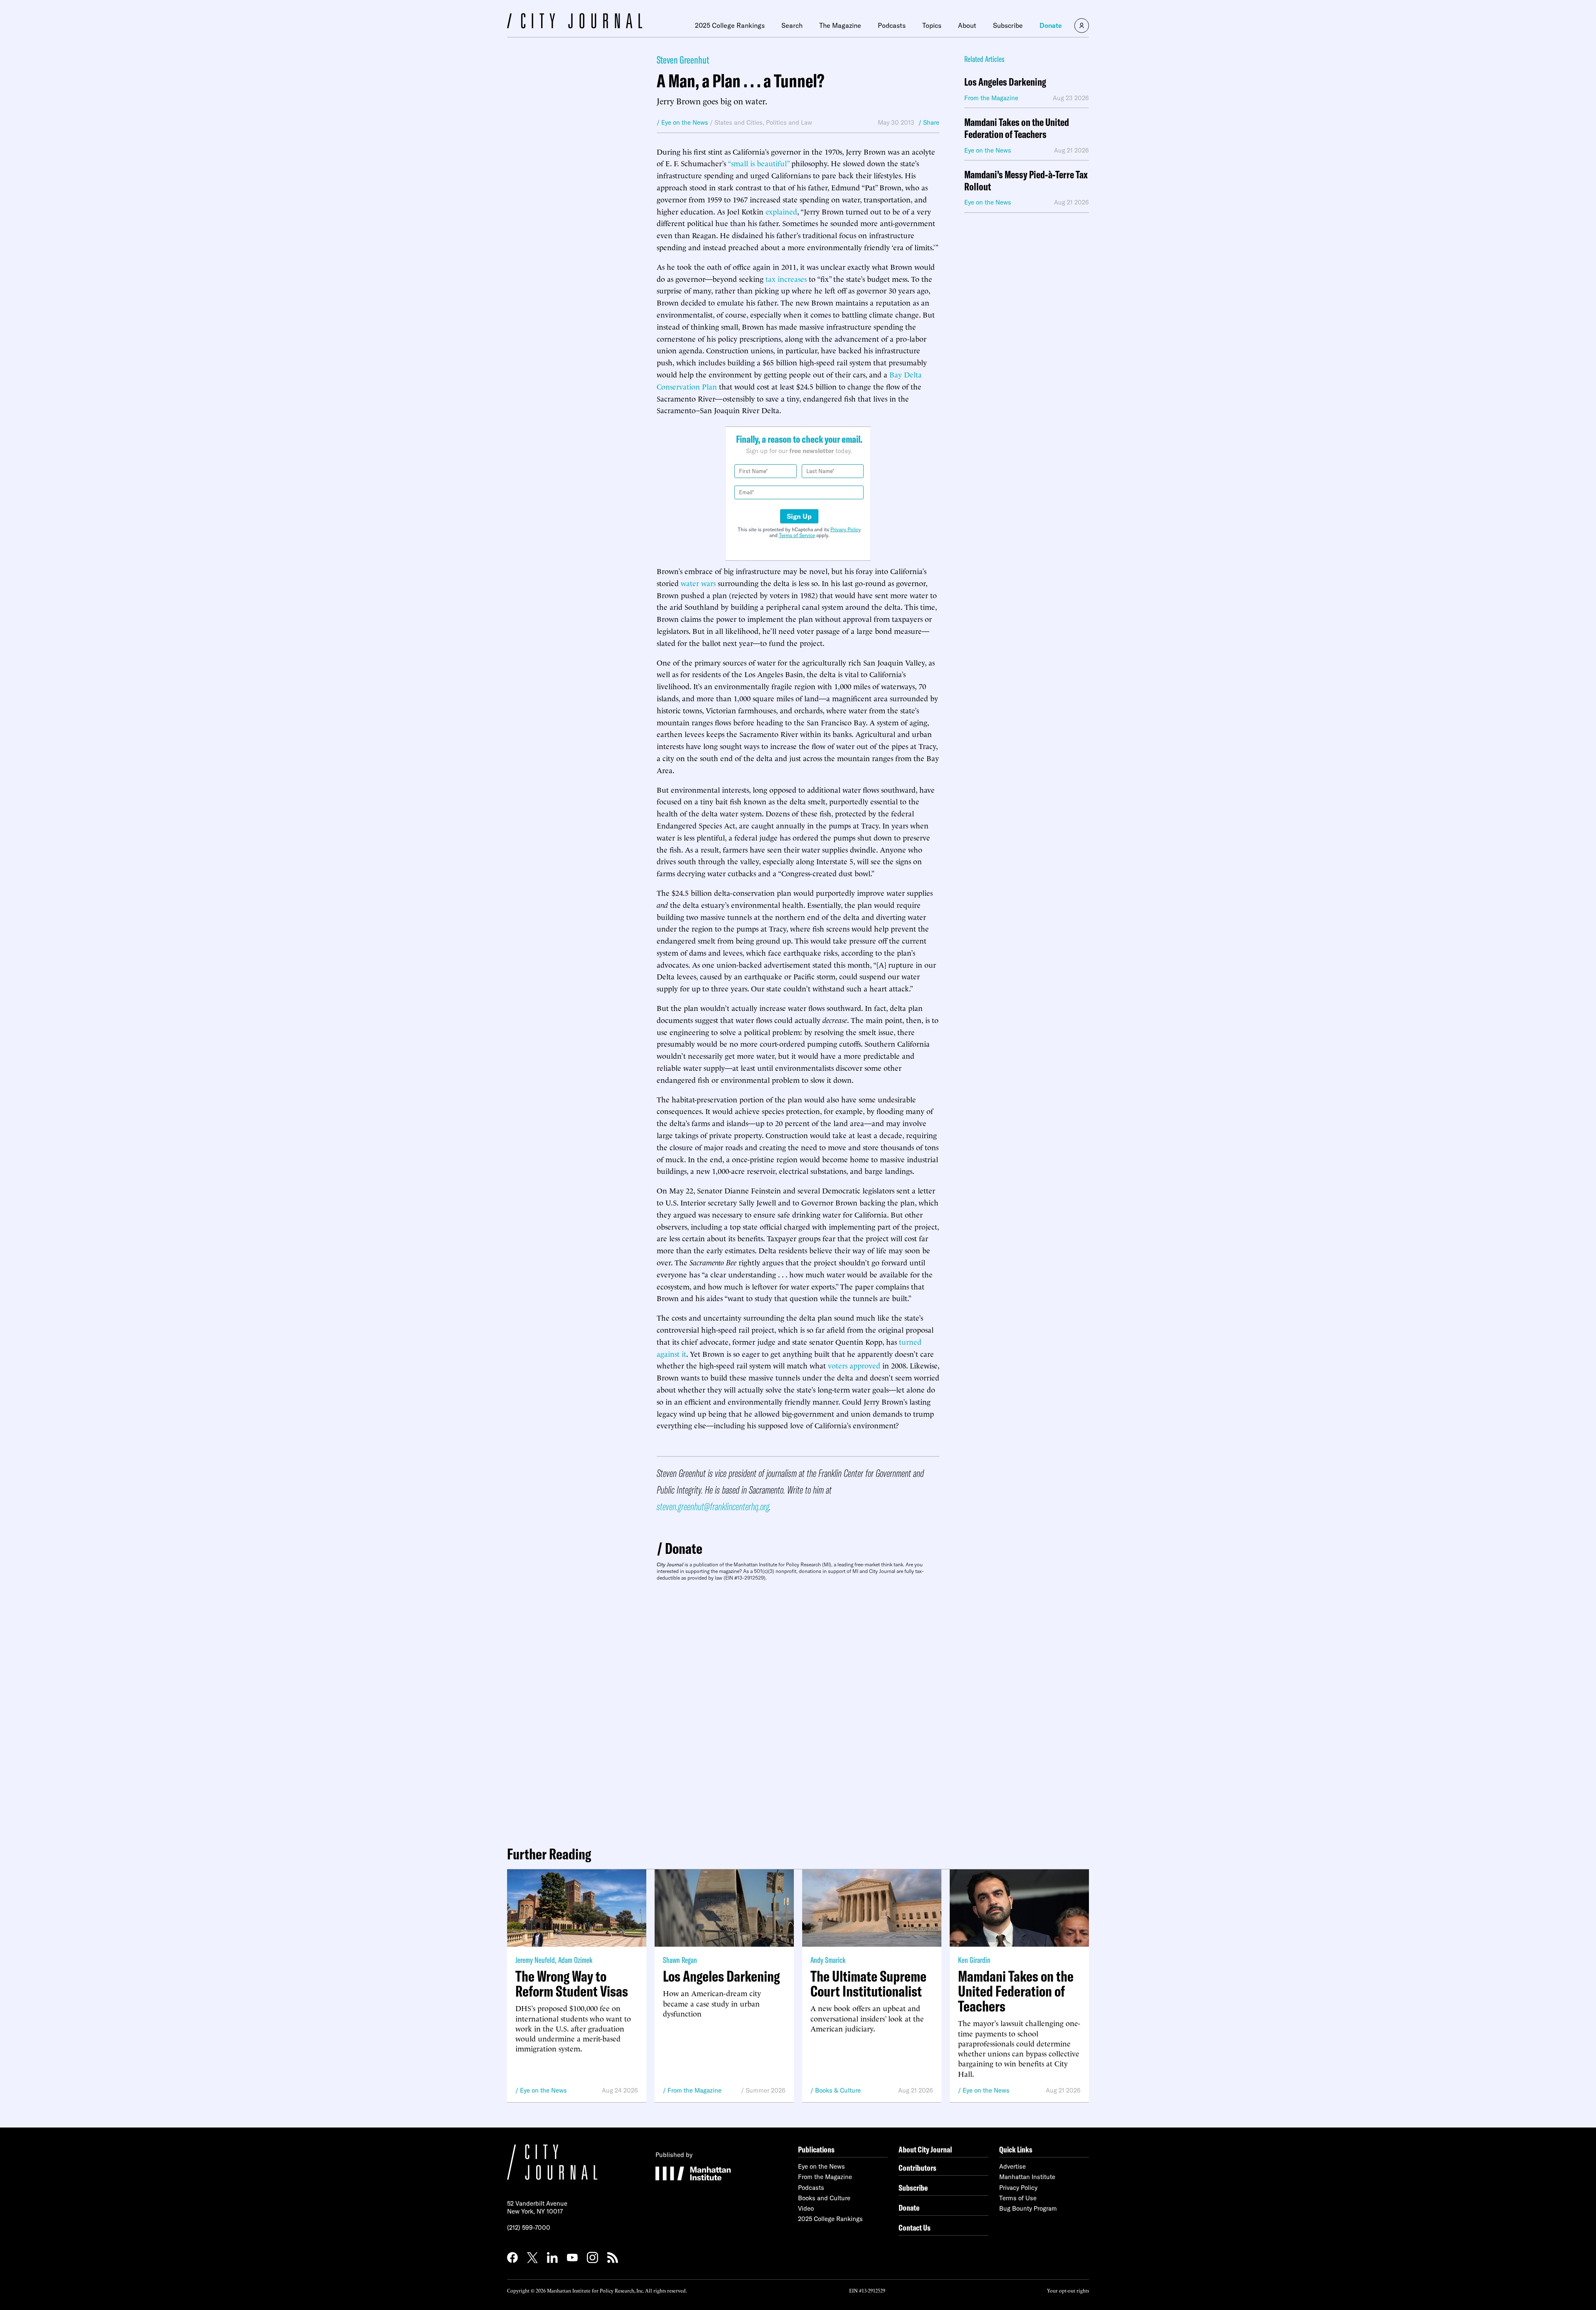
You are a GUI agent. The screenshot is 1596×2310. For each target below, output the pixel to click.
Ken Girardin (974, 1960)
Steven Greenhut (683, 60)
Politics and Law (789, 122)
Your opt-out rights (1068, 2290)
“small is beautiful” (759, 163)
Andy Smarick (828, 1960)
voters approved (854, 1365)
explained (781, 211)
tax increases (786, 278)
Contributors (917, 2168)
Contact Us (915, 2227)
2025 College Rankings (730, 25)
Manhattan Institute (1027, 2177)
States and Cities (739, 122)
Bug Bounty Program (1028, 2208)
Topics (932, 25)
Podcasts (892, 25)
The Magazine (840, 25)
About (967, 25)
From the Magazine (695, 2090)
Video (806, 2208)
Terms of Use (1018, 2198)
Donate (1051, 25)
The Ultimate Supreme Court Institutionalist (868, 1984)
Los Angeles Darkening (1005, 82)
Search (792, 25)
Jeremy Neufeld (535, 1960)
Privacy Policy (846, 529)
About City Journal (925, 2149)
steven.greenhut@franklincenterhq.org (713, 1506)
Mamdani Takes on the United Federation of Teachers (1017, 128)
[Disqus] (798, 1710)
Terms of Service (797, 535)
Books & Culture (838, 2090)
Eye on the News (543, 2090)
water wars (698, 583)
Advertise (1012, 2166)
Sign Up (799, 516)
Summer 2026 (766, 2090)
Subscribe (1008, 25)
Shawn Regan (680, 1960)
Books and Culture (824, 2198)
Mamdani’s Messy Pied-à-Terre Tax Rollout (1026, 181)
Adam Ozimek (575, 1960)
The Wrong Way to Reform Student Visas (572, 1984)
